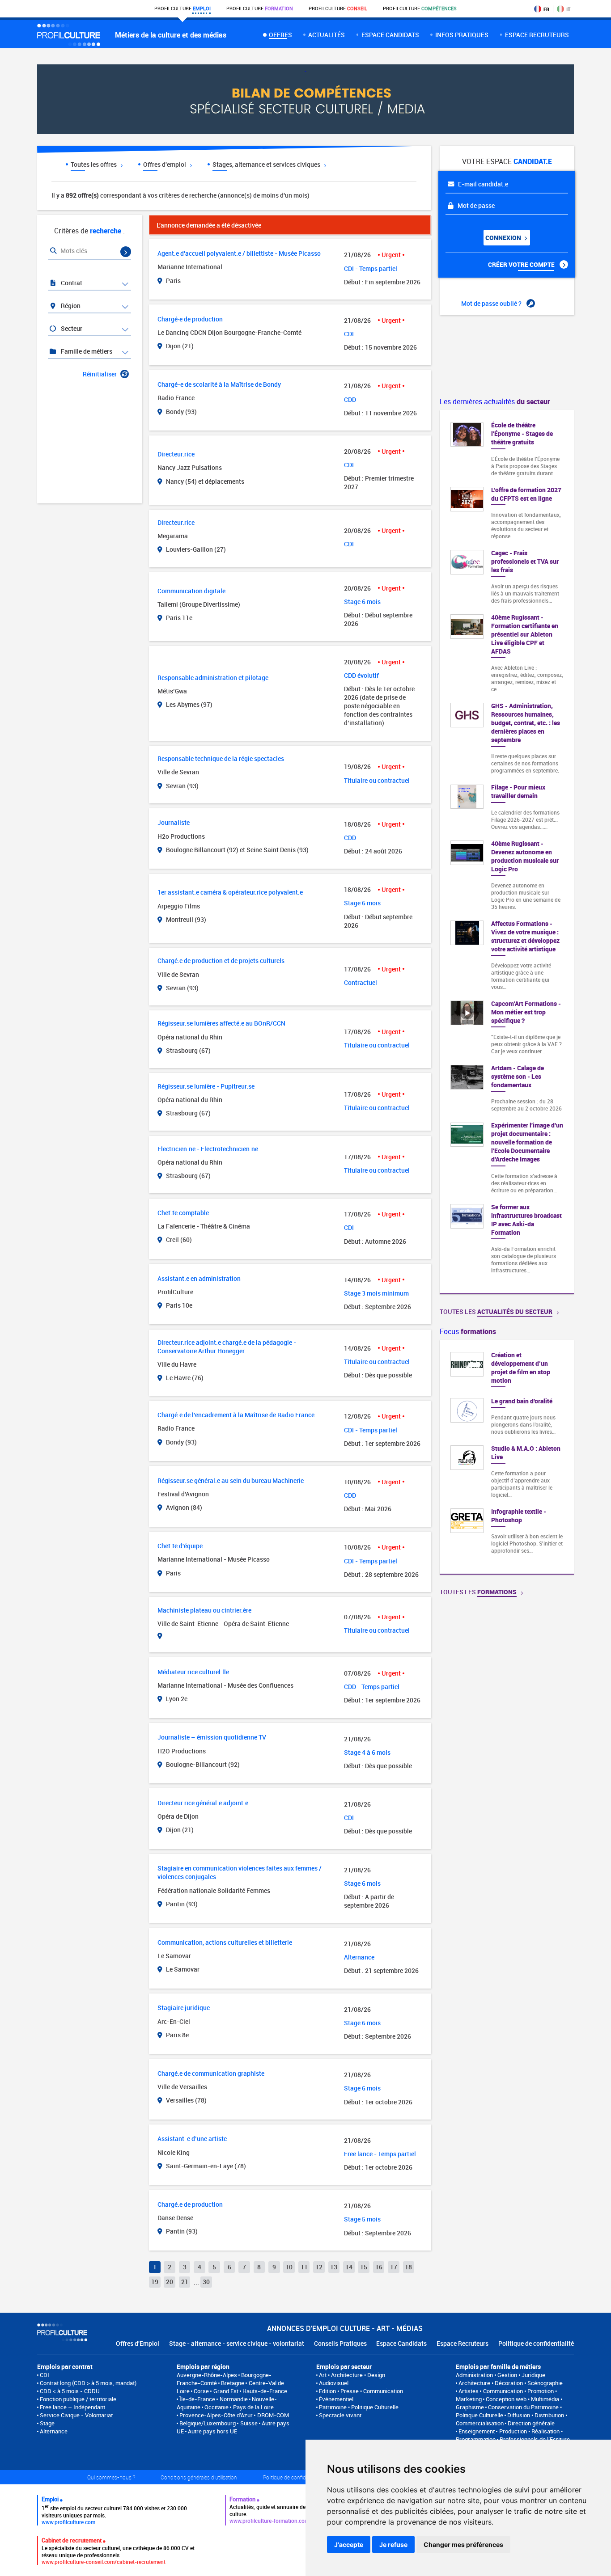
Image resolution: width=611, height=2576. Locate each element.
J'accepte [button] (349, 2544)
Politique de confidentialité (536, 2343)
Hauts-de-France (265, 2391)
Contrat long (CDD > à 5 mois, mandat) (88, 2383)
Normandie (234, 2399)
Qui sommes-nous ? (111, 2477)
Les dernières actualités (495, 401)
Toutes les (496, 1311)
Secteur (71, 328)
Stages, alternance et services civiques (267, 164)
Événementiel (336, 2399)
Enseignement (477, 2431)
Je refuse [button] (393, 2544)
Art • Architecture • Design (352, 2375)
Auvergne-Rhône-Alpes (207, 2375)
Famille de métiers (86, 351)
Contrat (71, 283)
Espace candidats (390, 35)
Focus (468, 1331)
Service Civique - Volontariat (76, 2415)
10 (289, 2267)
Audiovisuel (334, 2383)
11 (304, 2267)
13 (334, 2267)
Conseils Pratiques (340, 2343)
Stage (47, 2423)
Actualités (327, 35)
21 (185, 2282)
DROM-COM (273, 2415)
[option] (507, 1457)
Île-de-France (197, 2399)
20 (170, 2282)
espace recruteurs (537, 35)
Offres (280, 35)
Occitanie (216, 2407)
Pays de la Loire (253, 2407)
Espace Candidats (401, 2343)
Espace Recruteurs (462, 2343)
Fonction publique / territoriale (78, 2399)
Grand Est (226, 2391)
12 (319, 2267)
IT (568, 9)
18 (408, 2267)
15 (364, 2267)
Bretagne (233, 2383)
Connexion (504, 238)
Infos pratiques (462, 35)
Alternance (54, 2431)
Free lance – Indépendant (72, 2407)
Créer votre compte (522, 264)
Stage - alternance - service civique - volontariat (237, 2343)
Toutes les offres (94, 164)
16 (379, 2267)
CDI (45, 2375)
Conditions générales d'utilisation (199, 2477)
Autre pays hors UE (212, 2431)
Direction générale (531, 2423)
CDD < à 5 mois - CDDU (70, 2391)
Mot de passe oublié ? (492, 303)
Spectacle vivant (340, 2415)
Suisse (249, 2423)
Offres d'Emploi (138, 2343)
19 (155, 2282)
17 (394, 2267)
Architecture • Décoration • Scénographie (511, 2383)
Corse (201, 2391)
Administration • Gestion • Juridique (501, 2375)
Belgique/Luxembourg (208, 2423)
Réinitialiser (100, 374)
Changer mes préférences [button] (463, 2544)
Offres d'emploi (165, 164)
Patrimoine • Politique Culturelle (359, 2407)
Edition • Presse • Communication (361, 2391)
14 (349, 2267)
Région (70, 306)
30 (206, 2282)
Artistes (469, 2391)
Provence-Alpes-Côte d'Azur (216, 2415)
